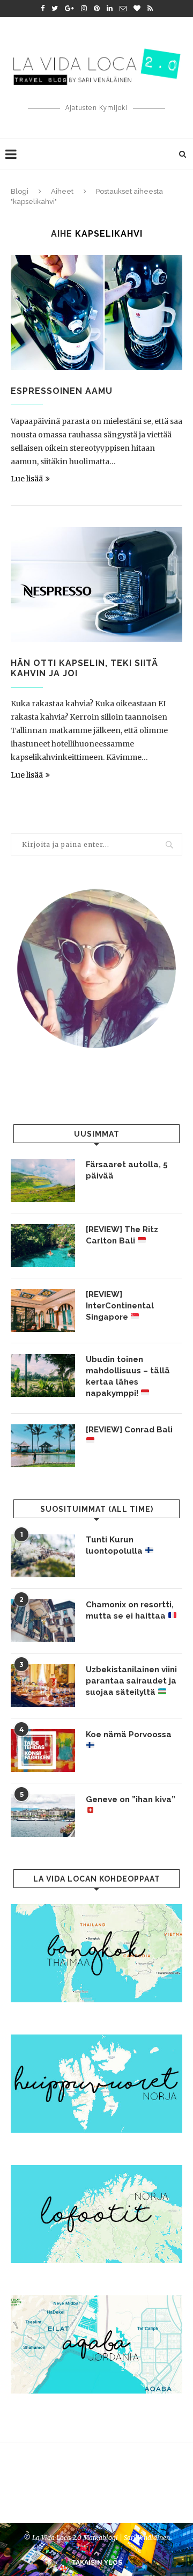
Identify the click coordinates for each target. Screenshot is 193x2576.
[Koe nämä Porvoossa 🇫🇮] (43, 1751)
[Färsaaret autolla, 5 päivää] (43, 1181)
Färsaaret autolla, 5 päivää (127, 1170)
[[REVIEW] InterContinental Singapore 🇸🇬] (43, 1311)
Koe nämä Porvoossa (129, 1735)
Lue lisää (27, 479)
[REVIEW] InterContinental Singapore (120, 1306)
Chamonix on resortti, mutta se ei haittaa (130, 1610)
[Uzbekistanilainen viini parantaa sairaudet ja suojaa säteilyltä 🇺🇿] (43, 1686)
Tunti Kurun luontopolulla (115, 1545)
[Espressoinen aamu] (96, 312)
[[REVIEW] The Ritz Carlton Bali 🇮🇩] (43, 1246)
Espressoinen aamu (62, 391)
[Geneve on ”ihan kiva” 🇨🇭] (43, 1816)
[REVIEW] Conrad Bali (129, 1430)
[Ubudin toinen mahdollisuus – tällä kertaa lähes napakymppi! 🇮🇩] (43, 1375)
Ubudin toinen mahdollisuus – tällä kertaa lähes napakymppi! (128, 1376)
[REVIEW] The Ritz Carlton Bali (122, 1235)
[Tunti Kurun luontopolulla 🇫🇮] (43, 1556)
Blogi (20, 191)
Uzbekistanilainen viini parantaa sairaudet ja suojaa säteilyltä (131, 1681)
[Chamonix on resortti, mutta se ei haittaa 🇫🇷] (43, 1621)
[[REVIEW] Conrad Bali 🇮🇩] (43, 1446)
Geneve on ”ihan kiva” (131, 1799)
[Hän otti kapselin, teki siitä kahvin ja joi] (96, 584)
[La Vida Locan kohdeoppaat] (96, 1909)
